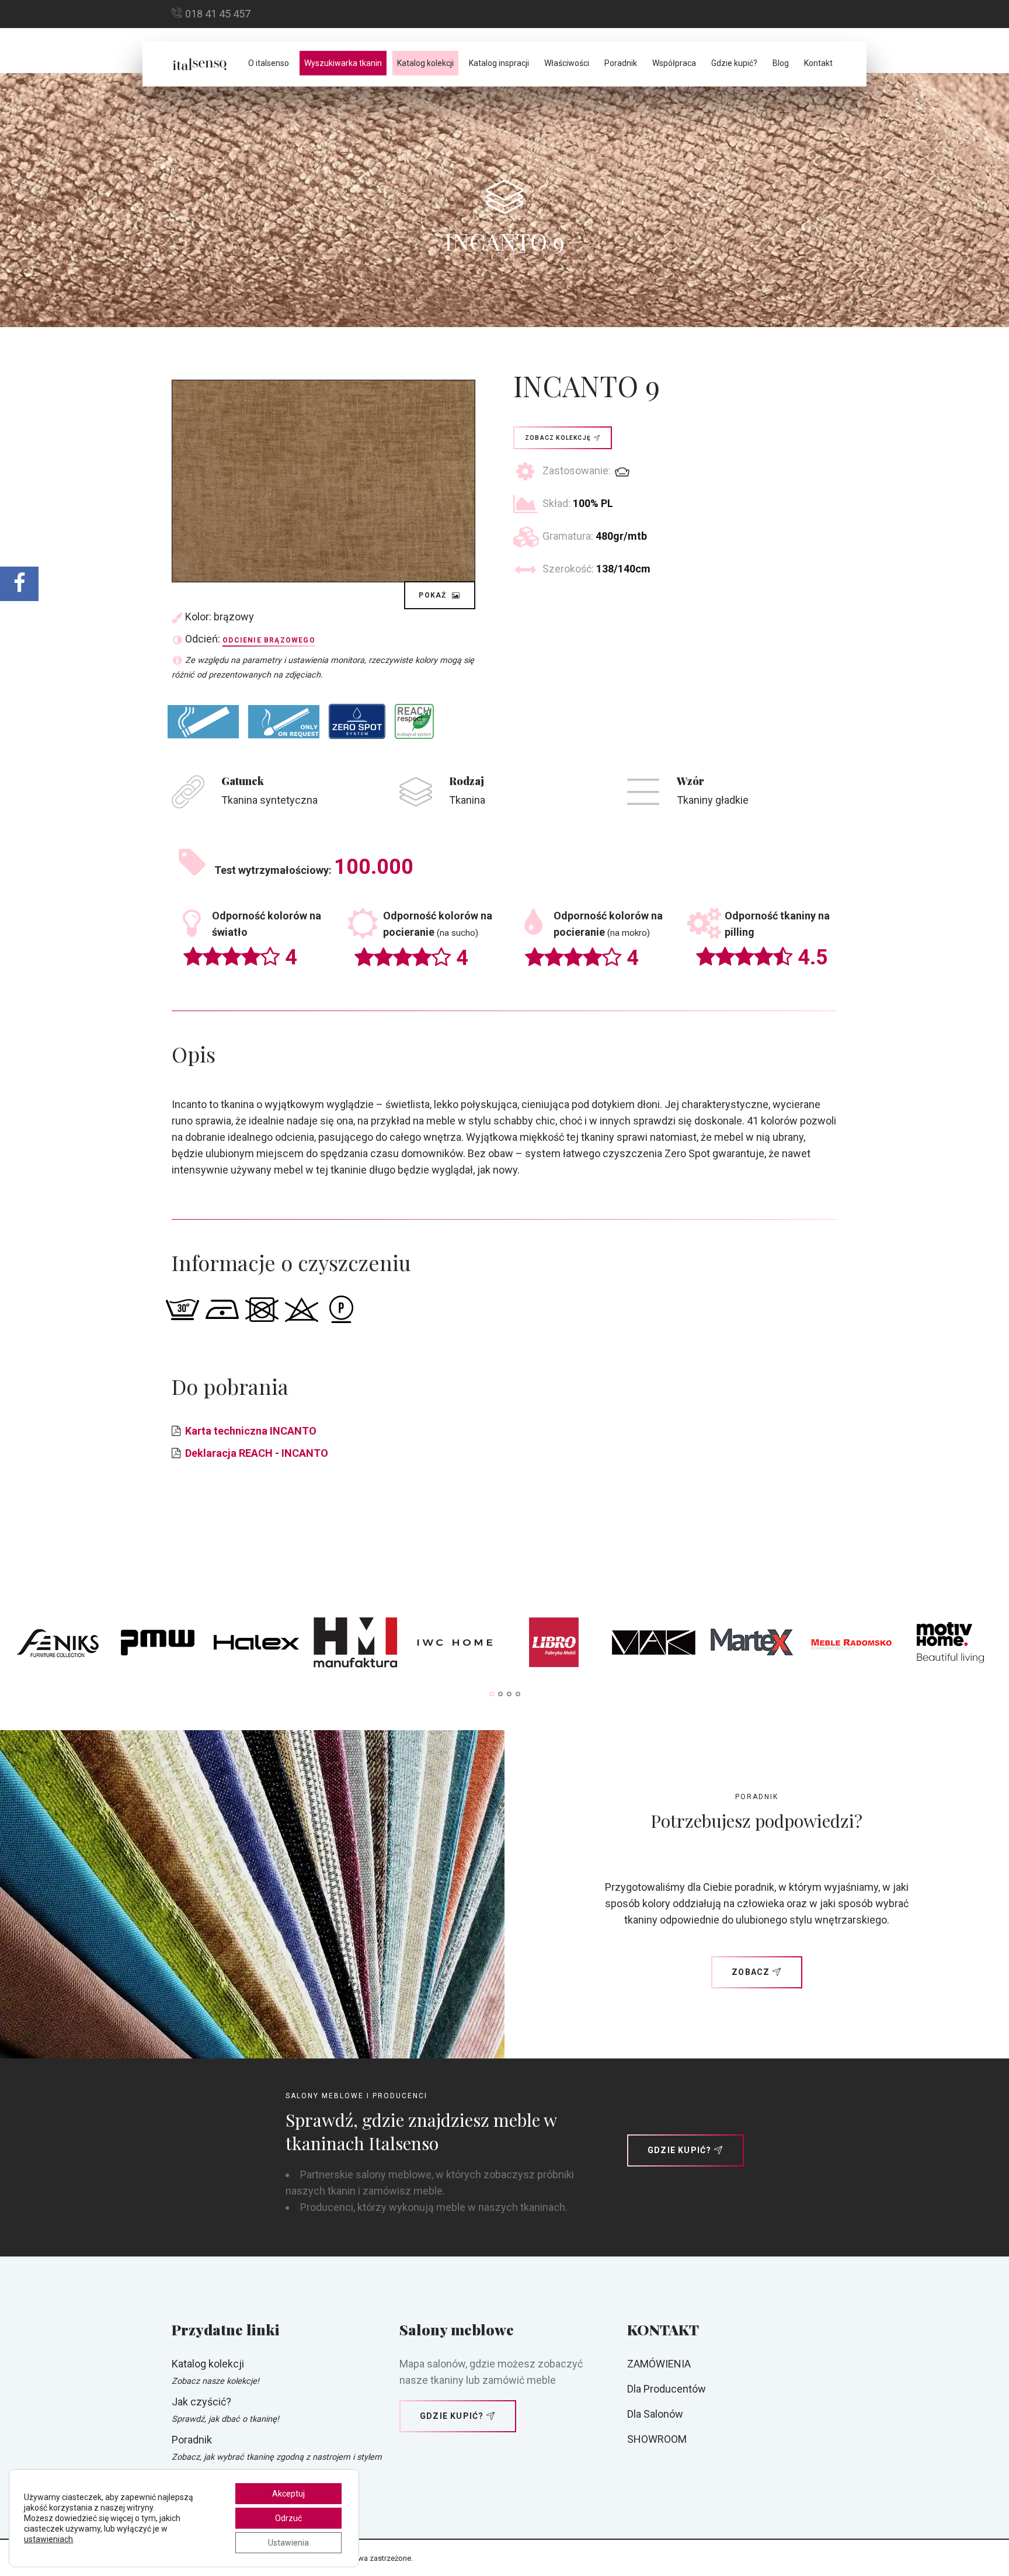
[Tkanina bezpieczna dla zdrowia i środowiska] (414, 721)
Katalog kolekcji (425, 63)
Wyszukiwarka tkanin (343, 63)
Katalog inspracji (499, 63)
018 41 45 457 (218, 14)
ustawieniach (48, 2539)
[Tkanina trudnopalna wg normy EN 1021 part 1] (203, 722)
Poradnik (621, 63)
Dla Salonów (655, 2414)
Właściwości (567, 63)
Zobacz (751, 1972)
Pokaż (434, 595)
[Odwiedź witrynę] (59, 1645)
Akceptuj (288, 2494)
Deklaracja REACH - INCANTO (257, 1453)
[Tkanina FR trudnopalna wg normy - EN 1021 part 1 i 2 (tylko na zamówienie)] (284, 722)
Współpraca (674, 63)
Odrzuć (288, 2518)
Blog (781, 63)
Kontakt (818, 63)
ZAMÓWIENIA (659, 2364)
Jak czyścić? (201, 2402)
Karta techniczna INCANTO (251, 1431)
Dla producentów (667, 2389)
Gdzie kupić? (734, 63)
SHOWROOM (657, 2439)
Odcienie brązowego (269, 640)
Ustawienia (288, 2543)
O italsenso (269, 63)
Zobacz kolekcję (558, 438)
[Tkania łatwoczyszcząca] (357, 721)
